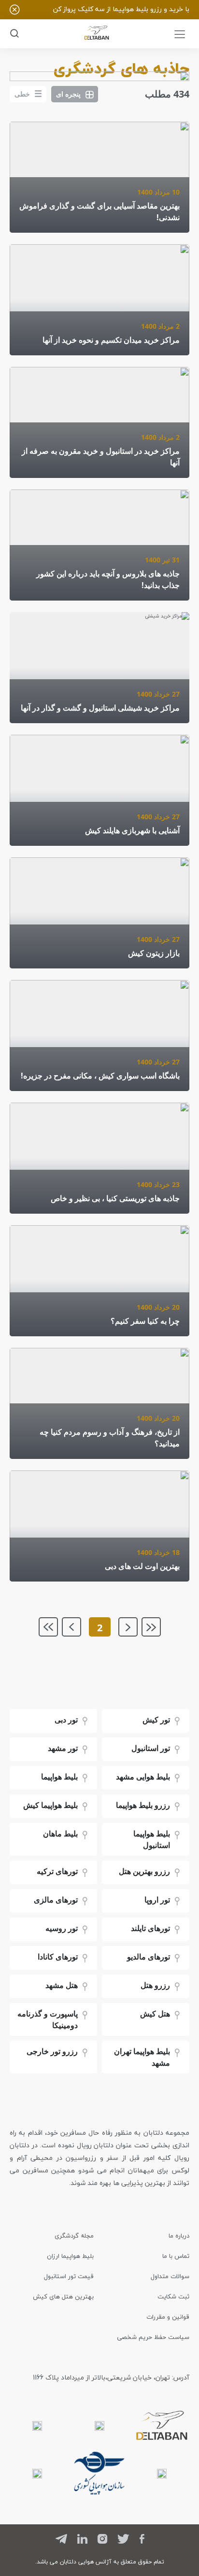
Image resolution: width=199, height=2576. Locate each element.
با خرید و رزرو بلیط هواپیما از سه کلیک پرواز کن (121, 9)
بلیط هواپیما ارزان (70, 2256)
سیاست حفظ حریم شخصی (153, 2337)
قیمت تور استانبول (69, 2276)
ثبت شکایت (173, 2296)
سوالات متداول (170, 2276)
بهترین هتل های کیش (63, 2296)
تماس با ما (176, 2256)
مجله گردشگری (74, 2236)
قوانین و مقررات (168, 2317)
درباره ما (179, 2236)
